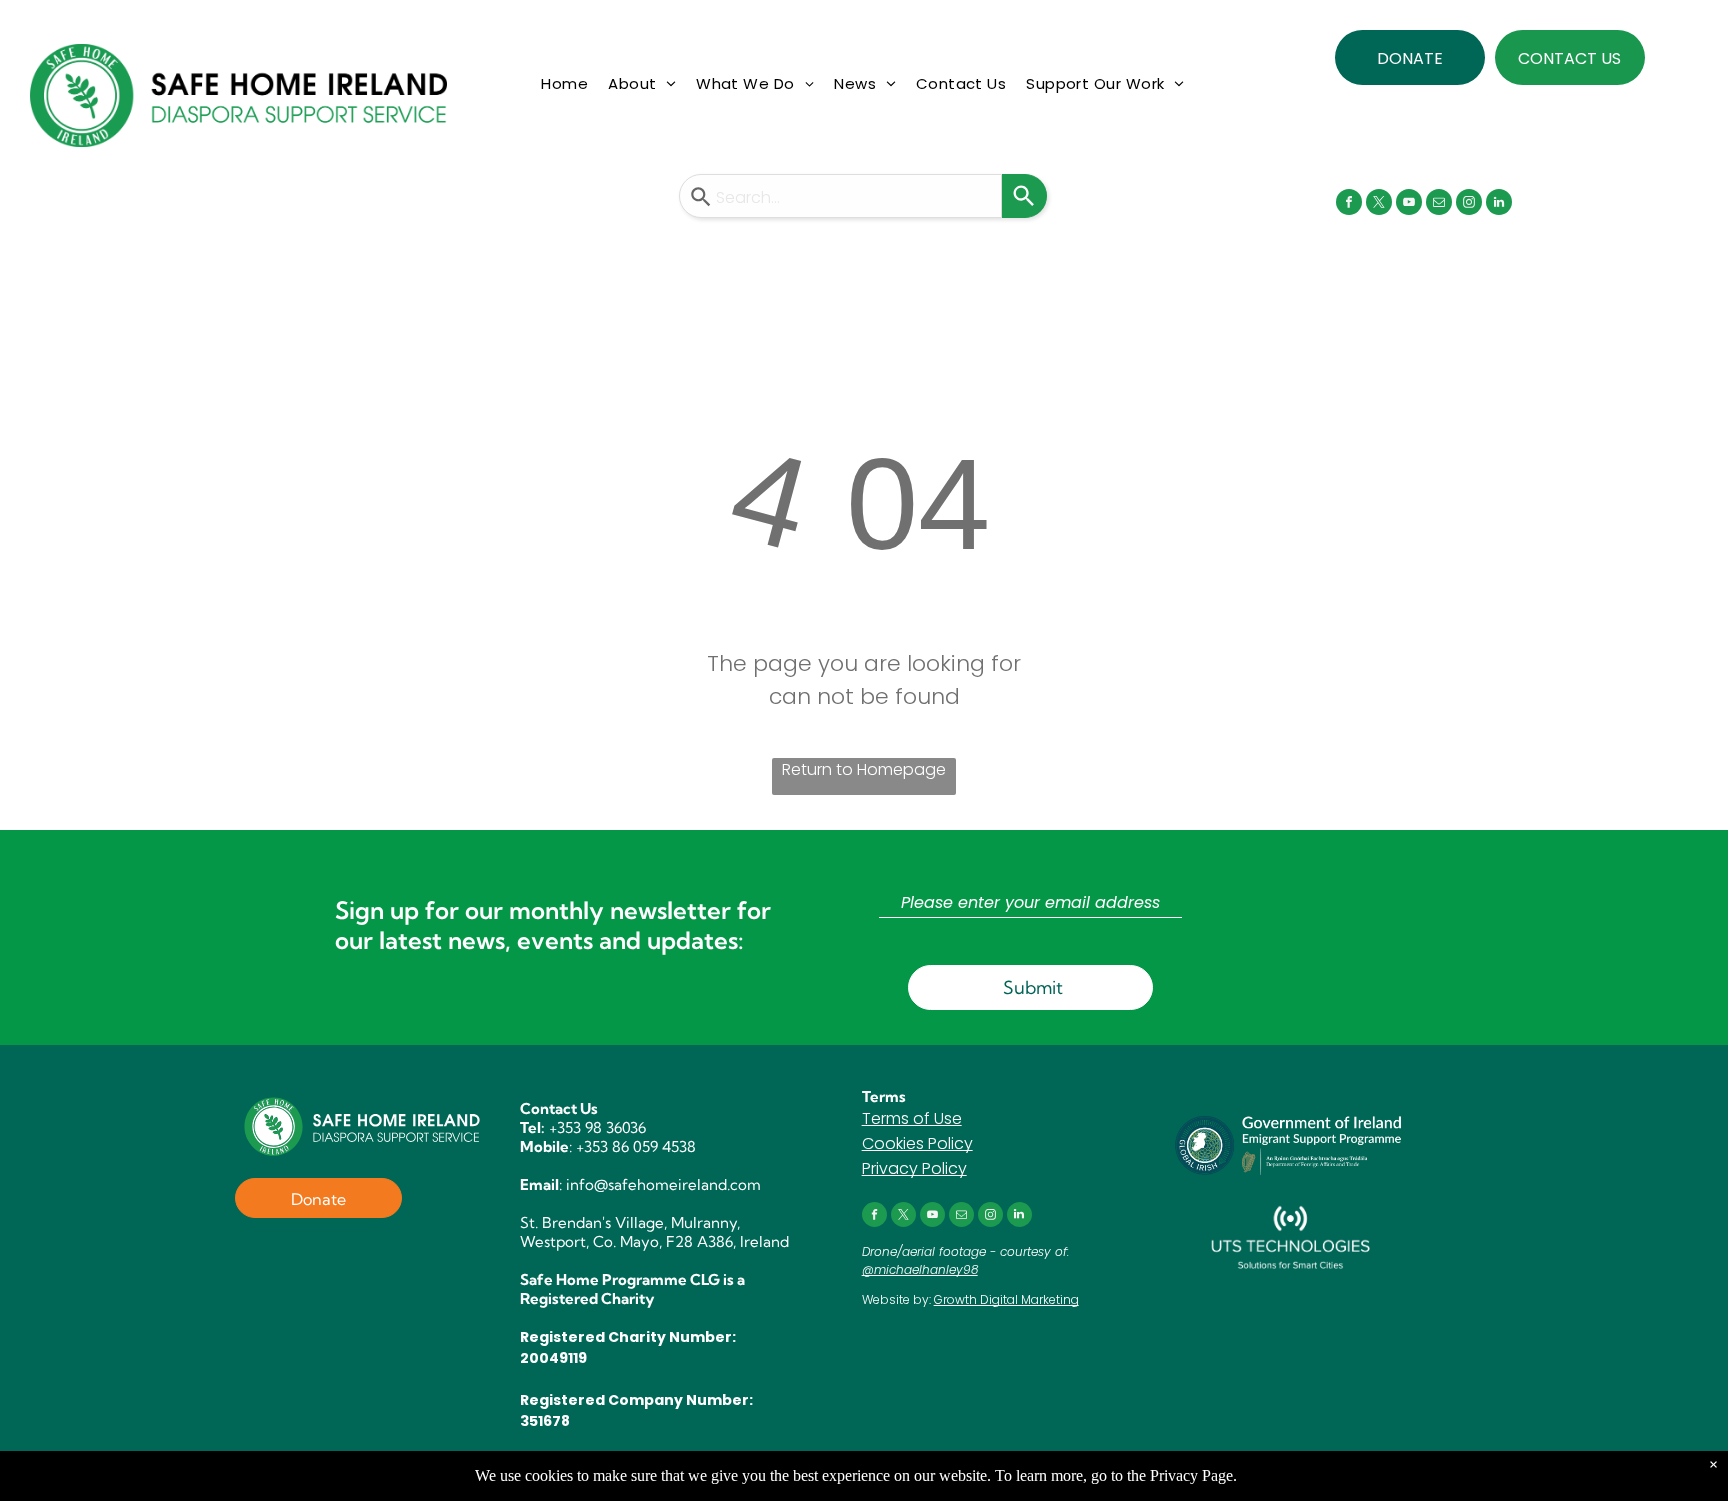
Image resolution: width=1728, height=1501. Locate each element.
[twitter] (1379, 204)
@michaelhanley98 (920, 1269)
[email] (1439, 204)
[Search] (1024, 196)
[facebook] (1349, 204)
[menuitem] (564, 84)
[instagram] (1469, 204)
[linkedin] (1499, 204)
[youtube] (1409, 204)
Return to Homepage (864, 769)
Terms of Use (912, 1118)
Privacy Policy (914, 1168)
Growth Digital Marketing (1006, 1299)
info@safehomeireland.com (663, 1184)
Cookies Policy (917, 1143)
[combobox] (840, 196)
